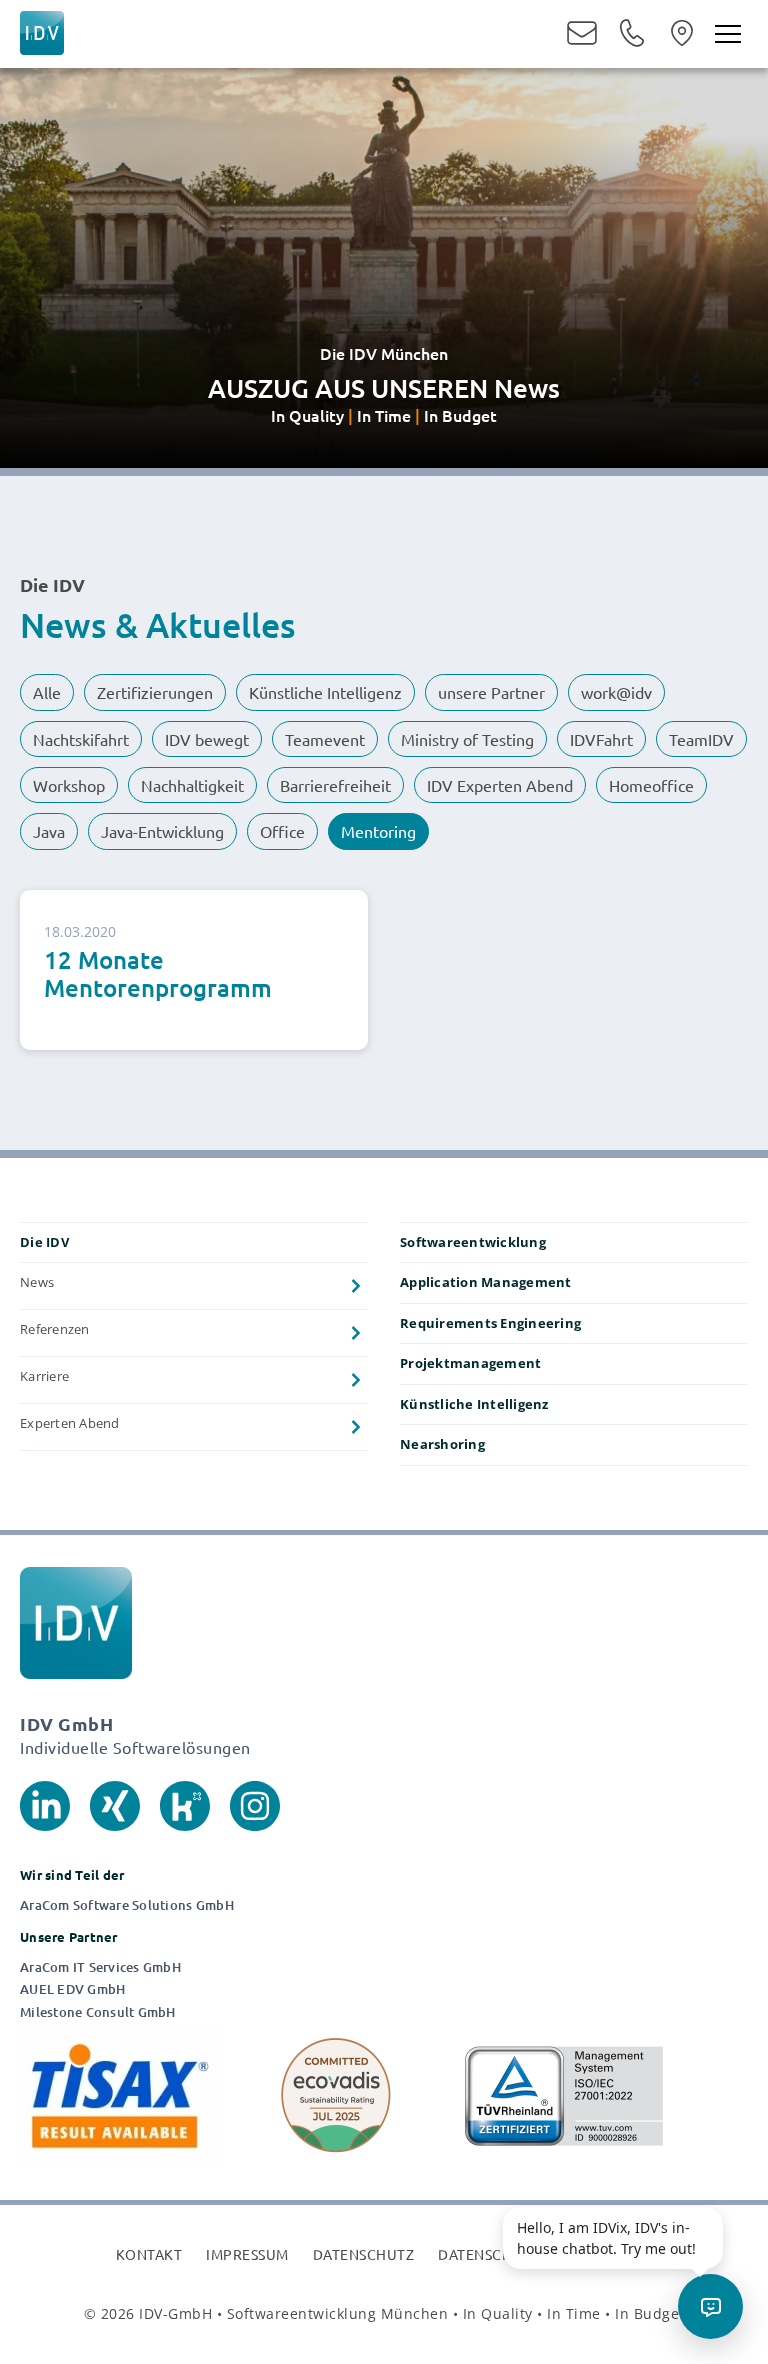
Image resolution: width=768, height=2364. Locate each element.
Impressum (247, 2254)
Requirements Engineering (490, 1323)
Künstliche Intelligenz (474, 1404)
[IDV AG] (42, 29)
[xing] (115, 1803)
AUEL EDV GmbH (72, 1989)
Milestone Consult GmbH (98, 2012)
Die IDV (44, 1242)
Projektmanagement (470, 1363)
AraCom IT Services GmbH (100, 1967)
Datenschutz (364, 2254)
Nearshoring (442, 1444)
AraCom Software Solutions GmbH (127, 1905)
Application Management (486, 1282)
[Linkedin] (45, 1803)
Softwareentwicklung (473, 1242)
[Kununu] (185, 1803)
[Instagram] (255, 1803)
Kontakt (149, 2254)
